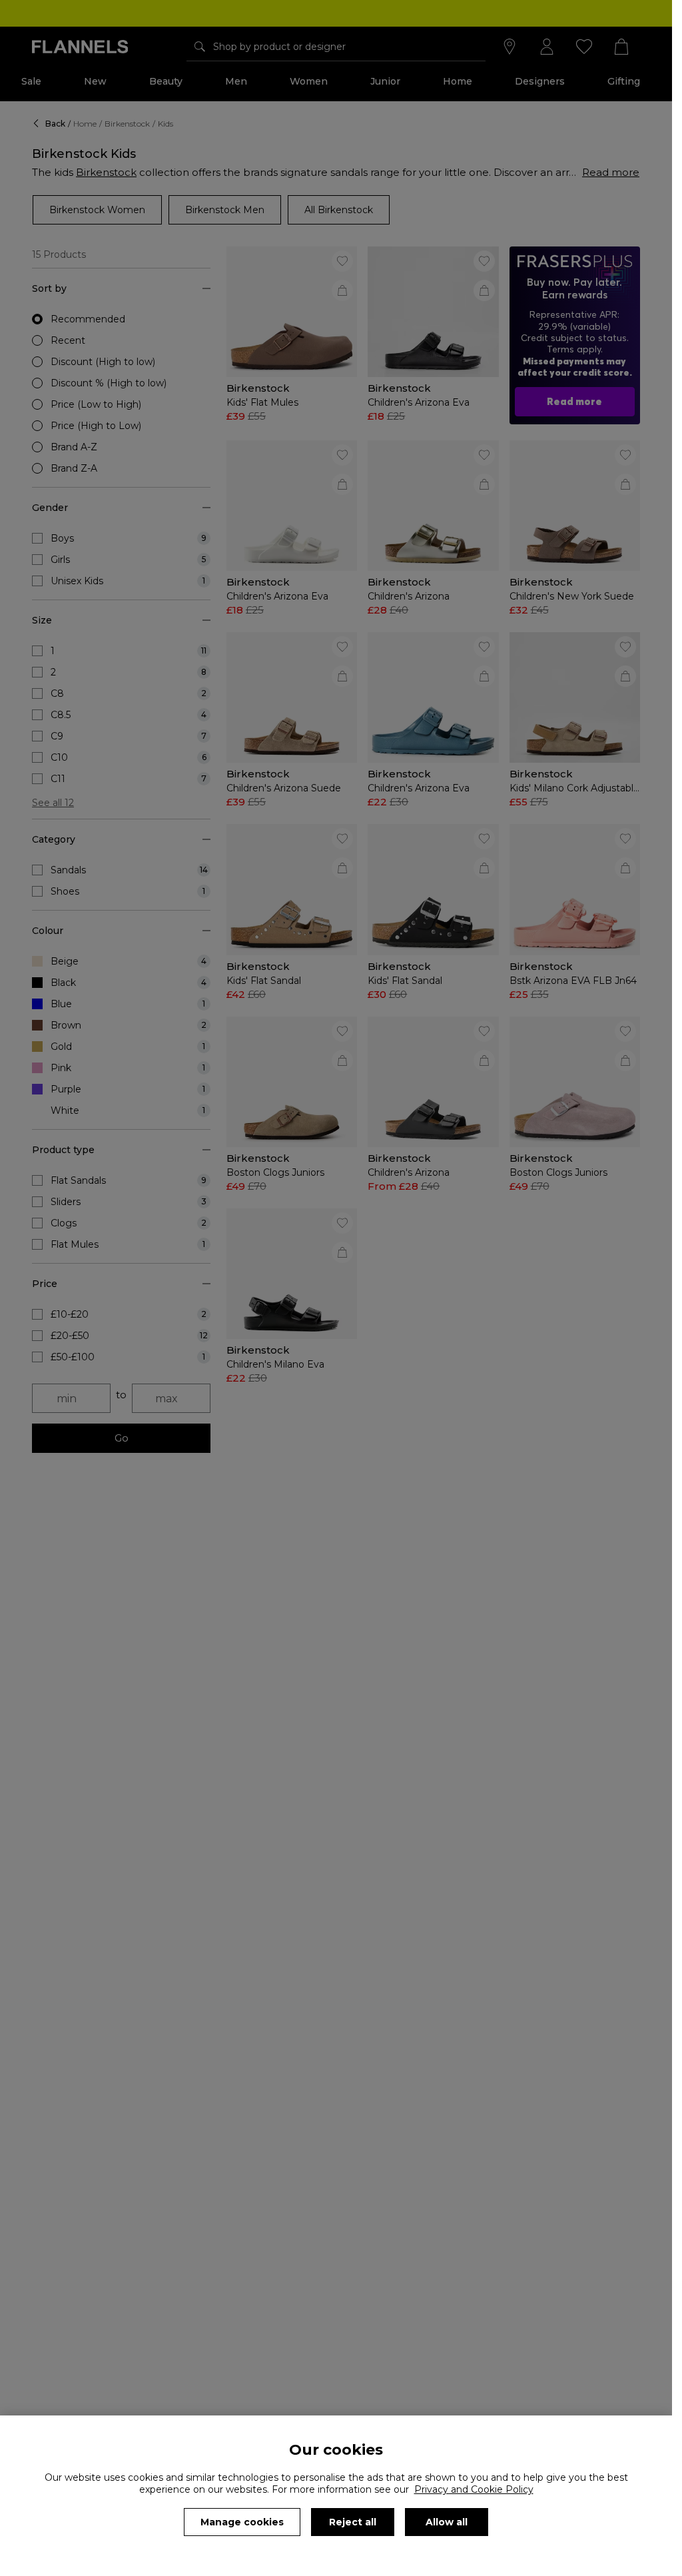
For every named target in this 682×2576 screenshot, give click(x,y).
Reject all (353, 2522)
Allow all (447, 2522)
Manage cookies (242, 2522)
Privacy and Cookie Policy (474, 2489)
